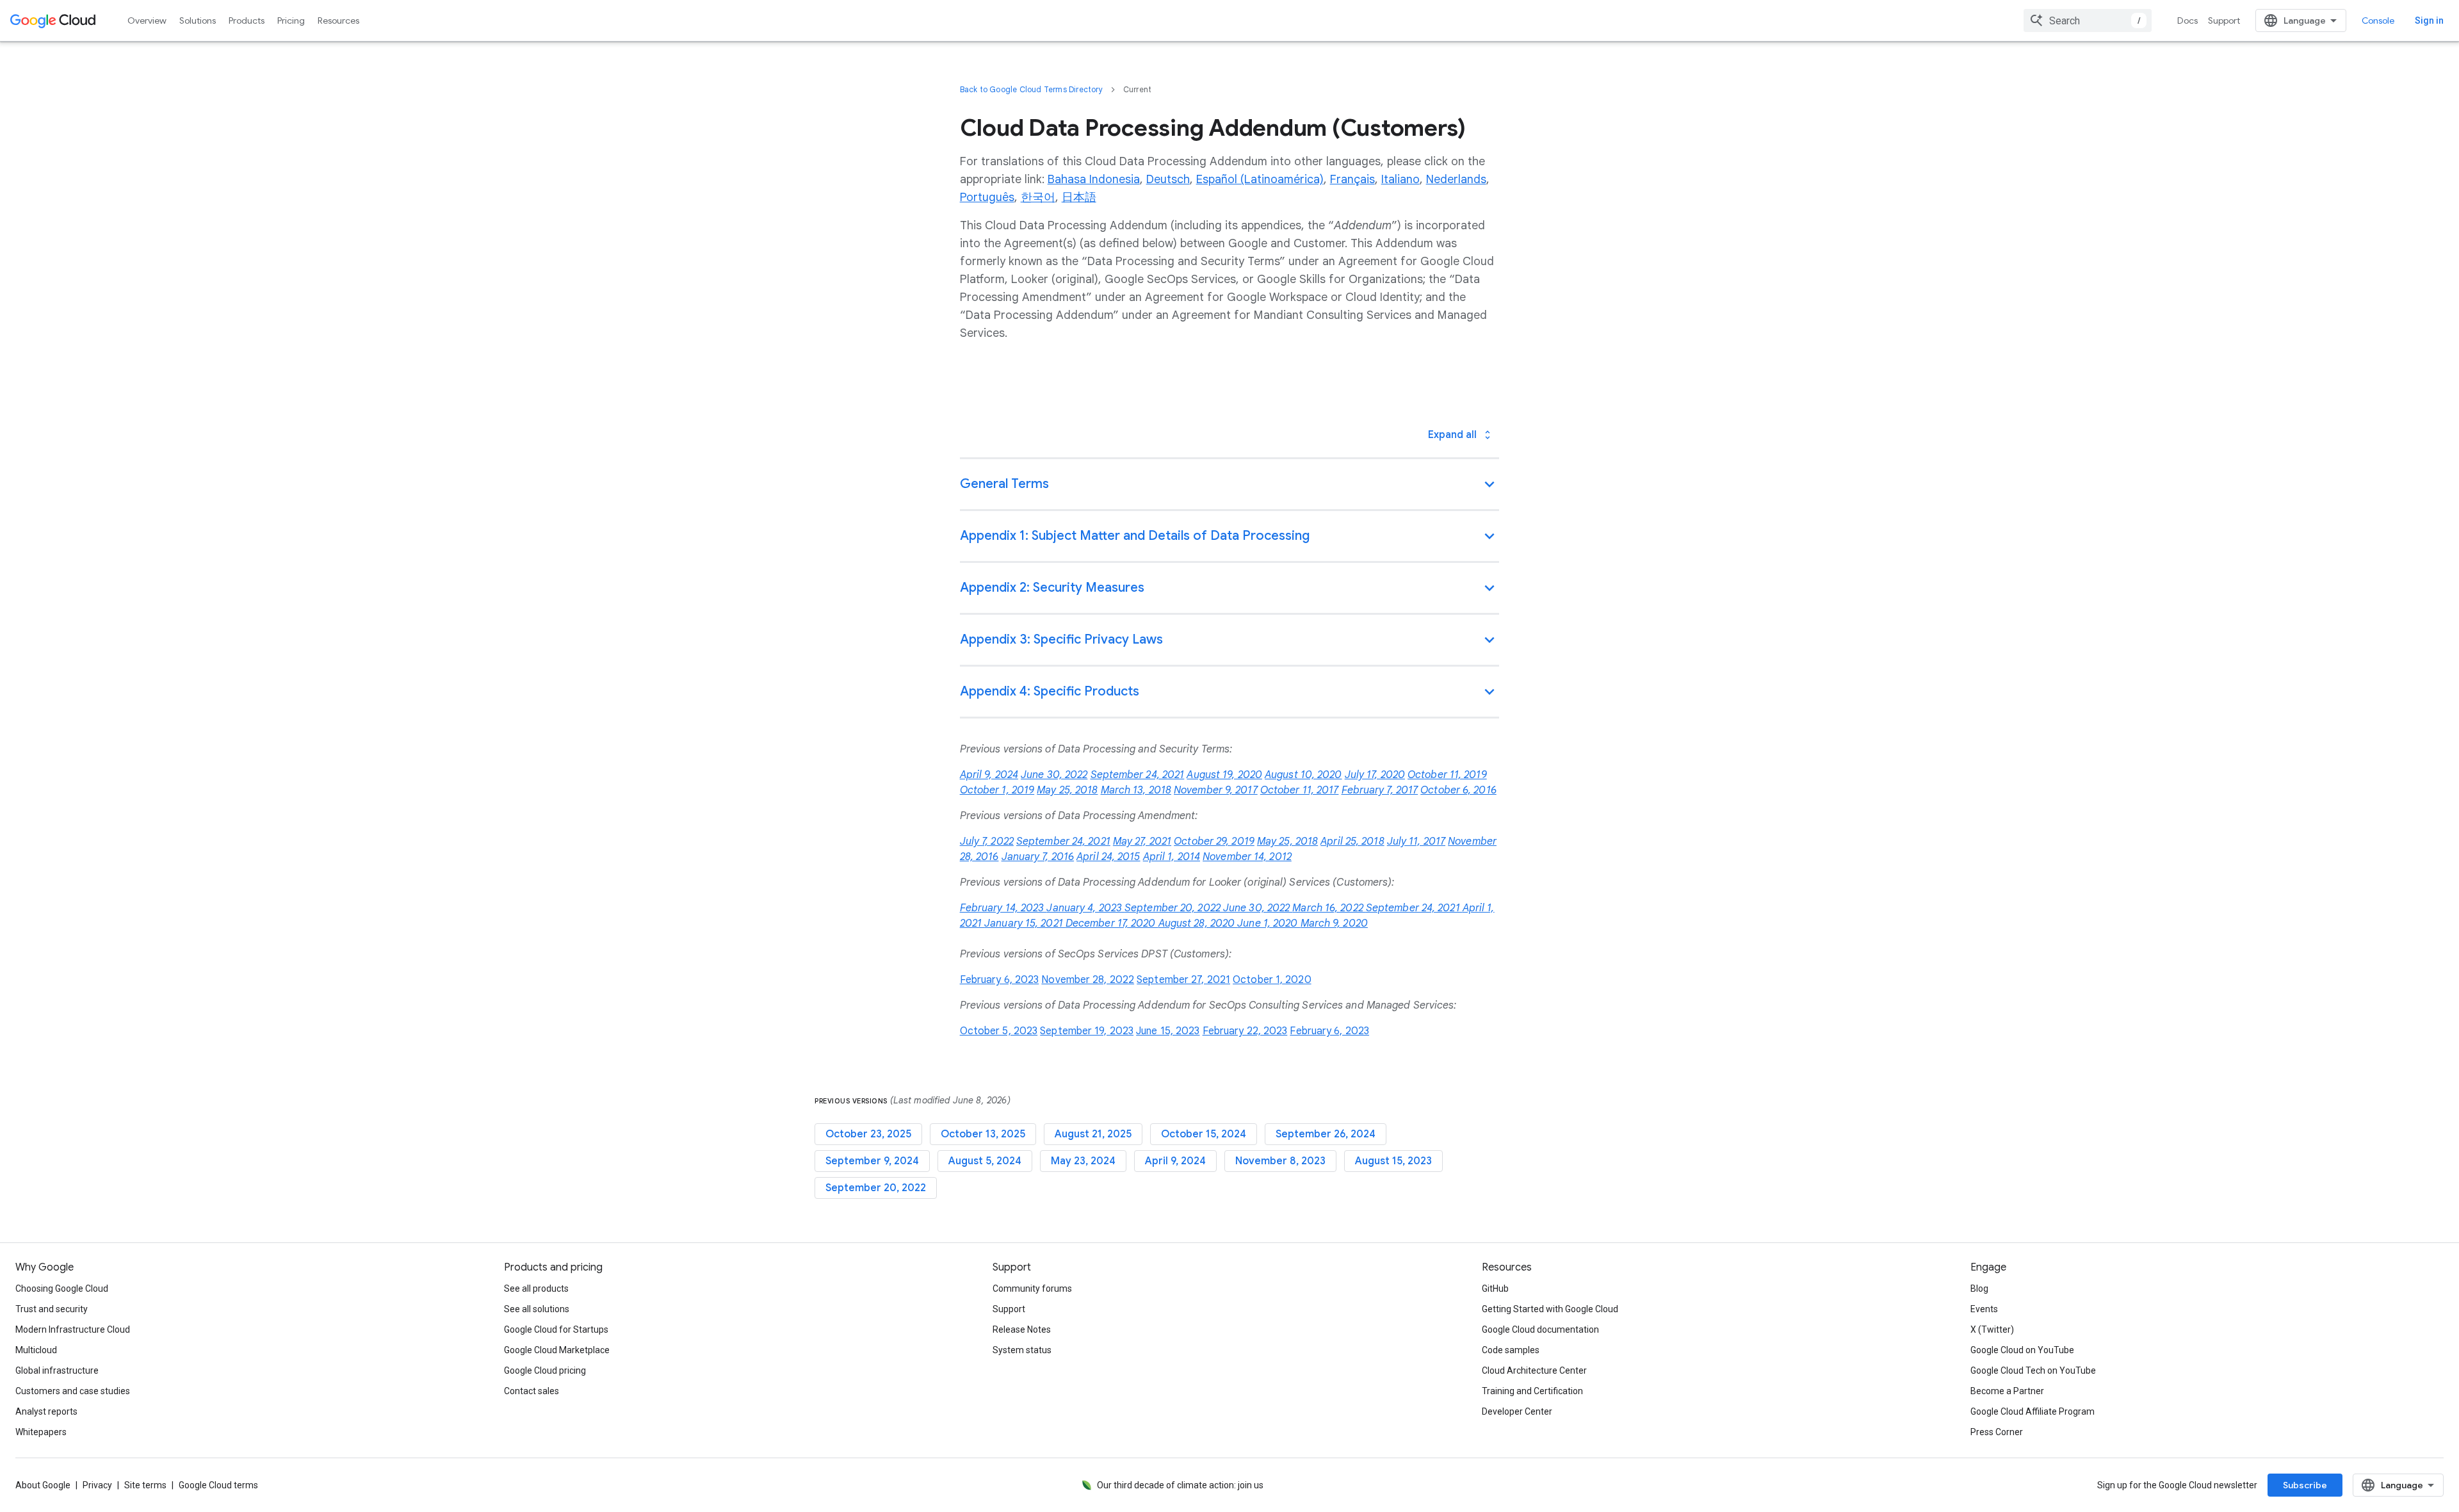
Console (2378, 20)
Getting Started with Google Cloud (1550, 1309)
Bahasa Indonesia (1094, 179)
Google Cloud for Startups (556, 1329)
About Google (43, 1485)
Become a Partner (2007, 1391)
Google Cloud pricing (545, 1370)
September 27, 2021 (1183, 980)
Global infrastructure (57, 1370)
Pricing (291, 20)
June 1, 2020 (1269, 923)
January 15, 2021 (1025, 923)
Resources (338, 20)
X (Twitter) (1992, 1329)
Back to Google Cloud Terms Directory (1031, 89)
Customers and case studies (73, 1391)
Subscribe (2305, 1485)
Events (1984, 1309)
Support (2224, 20)
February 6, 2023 (1000, 980)
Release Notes (1022, 1329)
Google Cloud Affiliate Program (2033, 1411)
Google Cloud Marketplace (557, 1350)
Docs (2187, 20)
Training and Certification (1532, 1391)
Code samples (1511, 1350)
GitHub (1495, 1288)
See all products (536, 1288)
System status (1022, 1350)
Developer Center (1517, 1411)
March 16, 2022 (1329, 908)
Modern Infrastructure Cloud (73, 1329)
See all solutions (537, 1309)
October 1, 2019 (997, 790)
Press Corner (1997, 1432)
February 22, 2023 (1245, 1031)
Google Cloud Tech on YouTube (2033, 1370)
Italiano (1400, 179)
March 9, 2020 (1334, 923)
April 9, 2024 (989, 775)
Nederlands (1456, 179)
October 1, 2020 (1272, 980)
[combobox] (2088, 20)
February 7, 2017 (1380, 790)
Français (1352, 179)
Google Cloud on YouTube (2022, 1350)
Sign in (2429, 20)
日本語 (1079, 197)
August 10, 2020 (1303, 775)
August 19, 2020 (1224, 775)
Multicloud (36, 1350)
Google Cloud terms (218, 1485)
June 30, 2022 (1054, 775)
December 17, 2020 (1112, 923)
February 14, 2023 (1003, 908)
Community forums (1032, 1288)
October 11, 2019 (1447, 775)
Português (987, 197)
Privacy (97, 1485)
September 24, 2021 (1138, 775)
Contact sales (532, 1391)
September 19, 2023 (1087, 1031)
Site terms (145, 1485)
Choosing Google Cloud (62, 1288)
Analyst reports (46, 1411)
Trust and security (52, 1309)
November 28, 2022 (1088, 980)
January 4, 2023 (1085, 908)
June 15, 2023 (1168, 1031)
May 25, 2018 (1067, 790)
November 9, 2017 (1216, 790)
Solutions (198, 20)
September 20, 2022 (1174, 908)
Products (247, 20)
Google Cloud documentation (1540, 1329)
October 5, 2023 (999, 1031)
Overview (147, 20)
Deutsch (1168, 179)
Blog (1979, 1288)
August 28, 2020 (1198, 923)
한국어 (1038, 197)
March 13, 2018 (1136, 790)
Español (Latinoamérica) (1260, 179)
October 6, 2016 (1458, 790)
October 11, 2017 (1300, 790)
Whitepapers (41, 1432)
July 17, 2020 (1375, 775)
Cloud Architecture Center (1534, 1370)
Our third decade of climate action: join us (1180, 1485)
